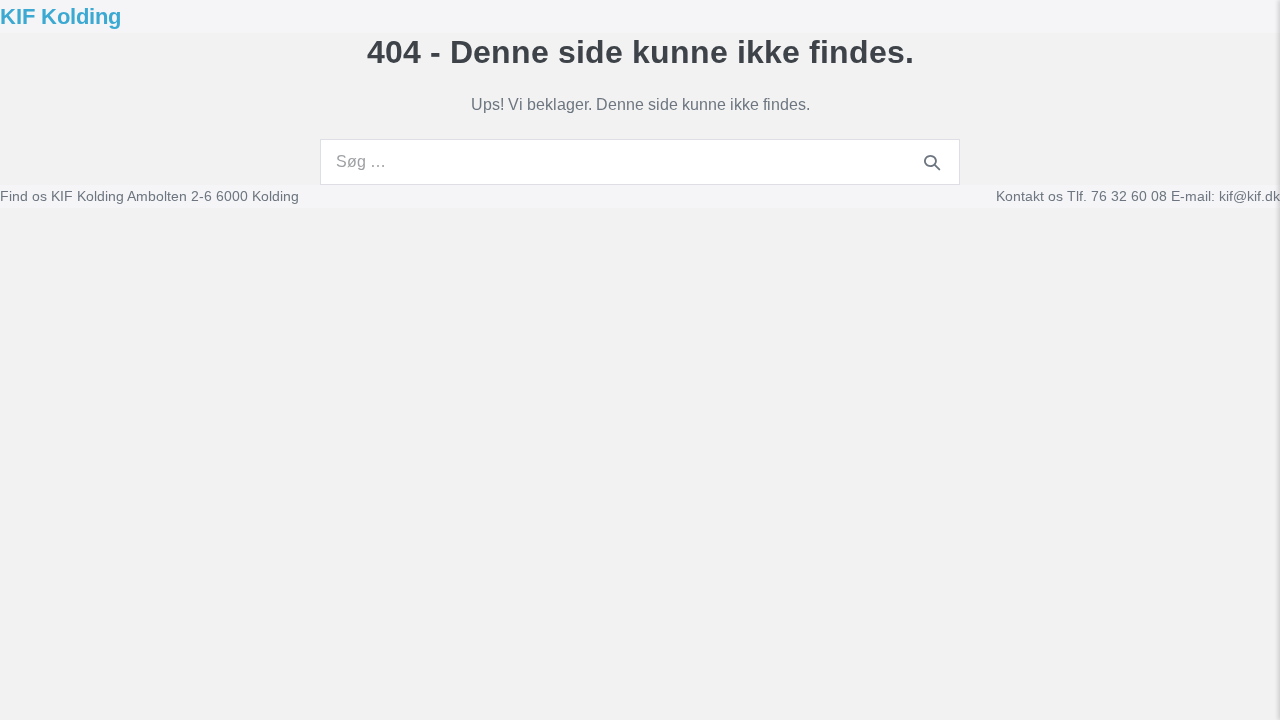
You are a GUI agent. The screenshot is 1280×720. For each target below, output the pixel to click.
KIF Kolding (60, 16)
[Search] (932, 162)
